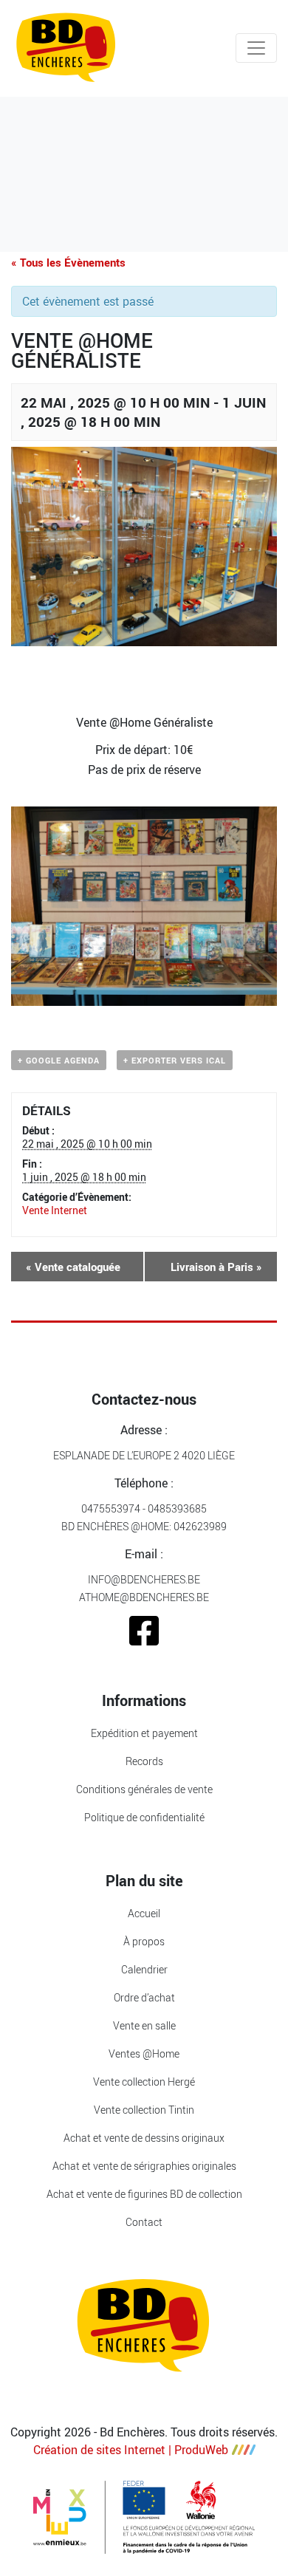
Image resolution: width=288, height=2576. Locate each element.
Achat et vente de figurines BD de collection (144, 2194)
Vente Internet (55, 1210)
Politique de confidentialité (144, 1817)
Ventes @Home (144, 2053)
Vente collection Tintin (144, 2110)
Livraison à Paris (216, 1267)
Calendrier (144, 1969)
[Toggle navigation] (256, 48)
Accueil (144, 1913)
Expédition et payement (144, 1733)
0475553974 (111, 1508)
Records (144, 1761)
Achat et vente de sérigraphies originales (144, 2166)
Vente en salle (144, 2025)
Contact (144, 2222)
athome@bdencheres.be (144, 1597)
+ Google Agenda (59, 1060)
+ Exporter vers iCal (175, 1060)
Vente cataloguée (73, 1267)
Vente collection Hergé (144, 2082)
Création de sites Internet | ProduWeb (131, 2450)
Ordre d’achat (144, 1997)
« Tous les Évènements (68, 262)
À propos (144, 1941)
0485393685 (177, 1508)
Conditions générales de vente (144, 1789)
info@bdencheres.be (144, 1579)
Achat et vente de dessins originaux (144, 2138)
